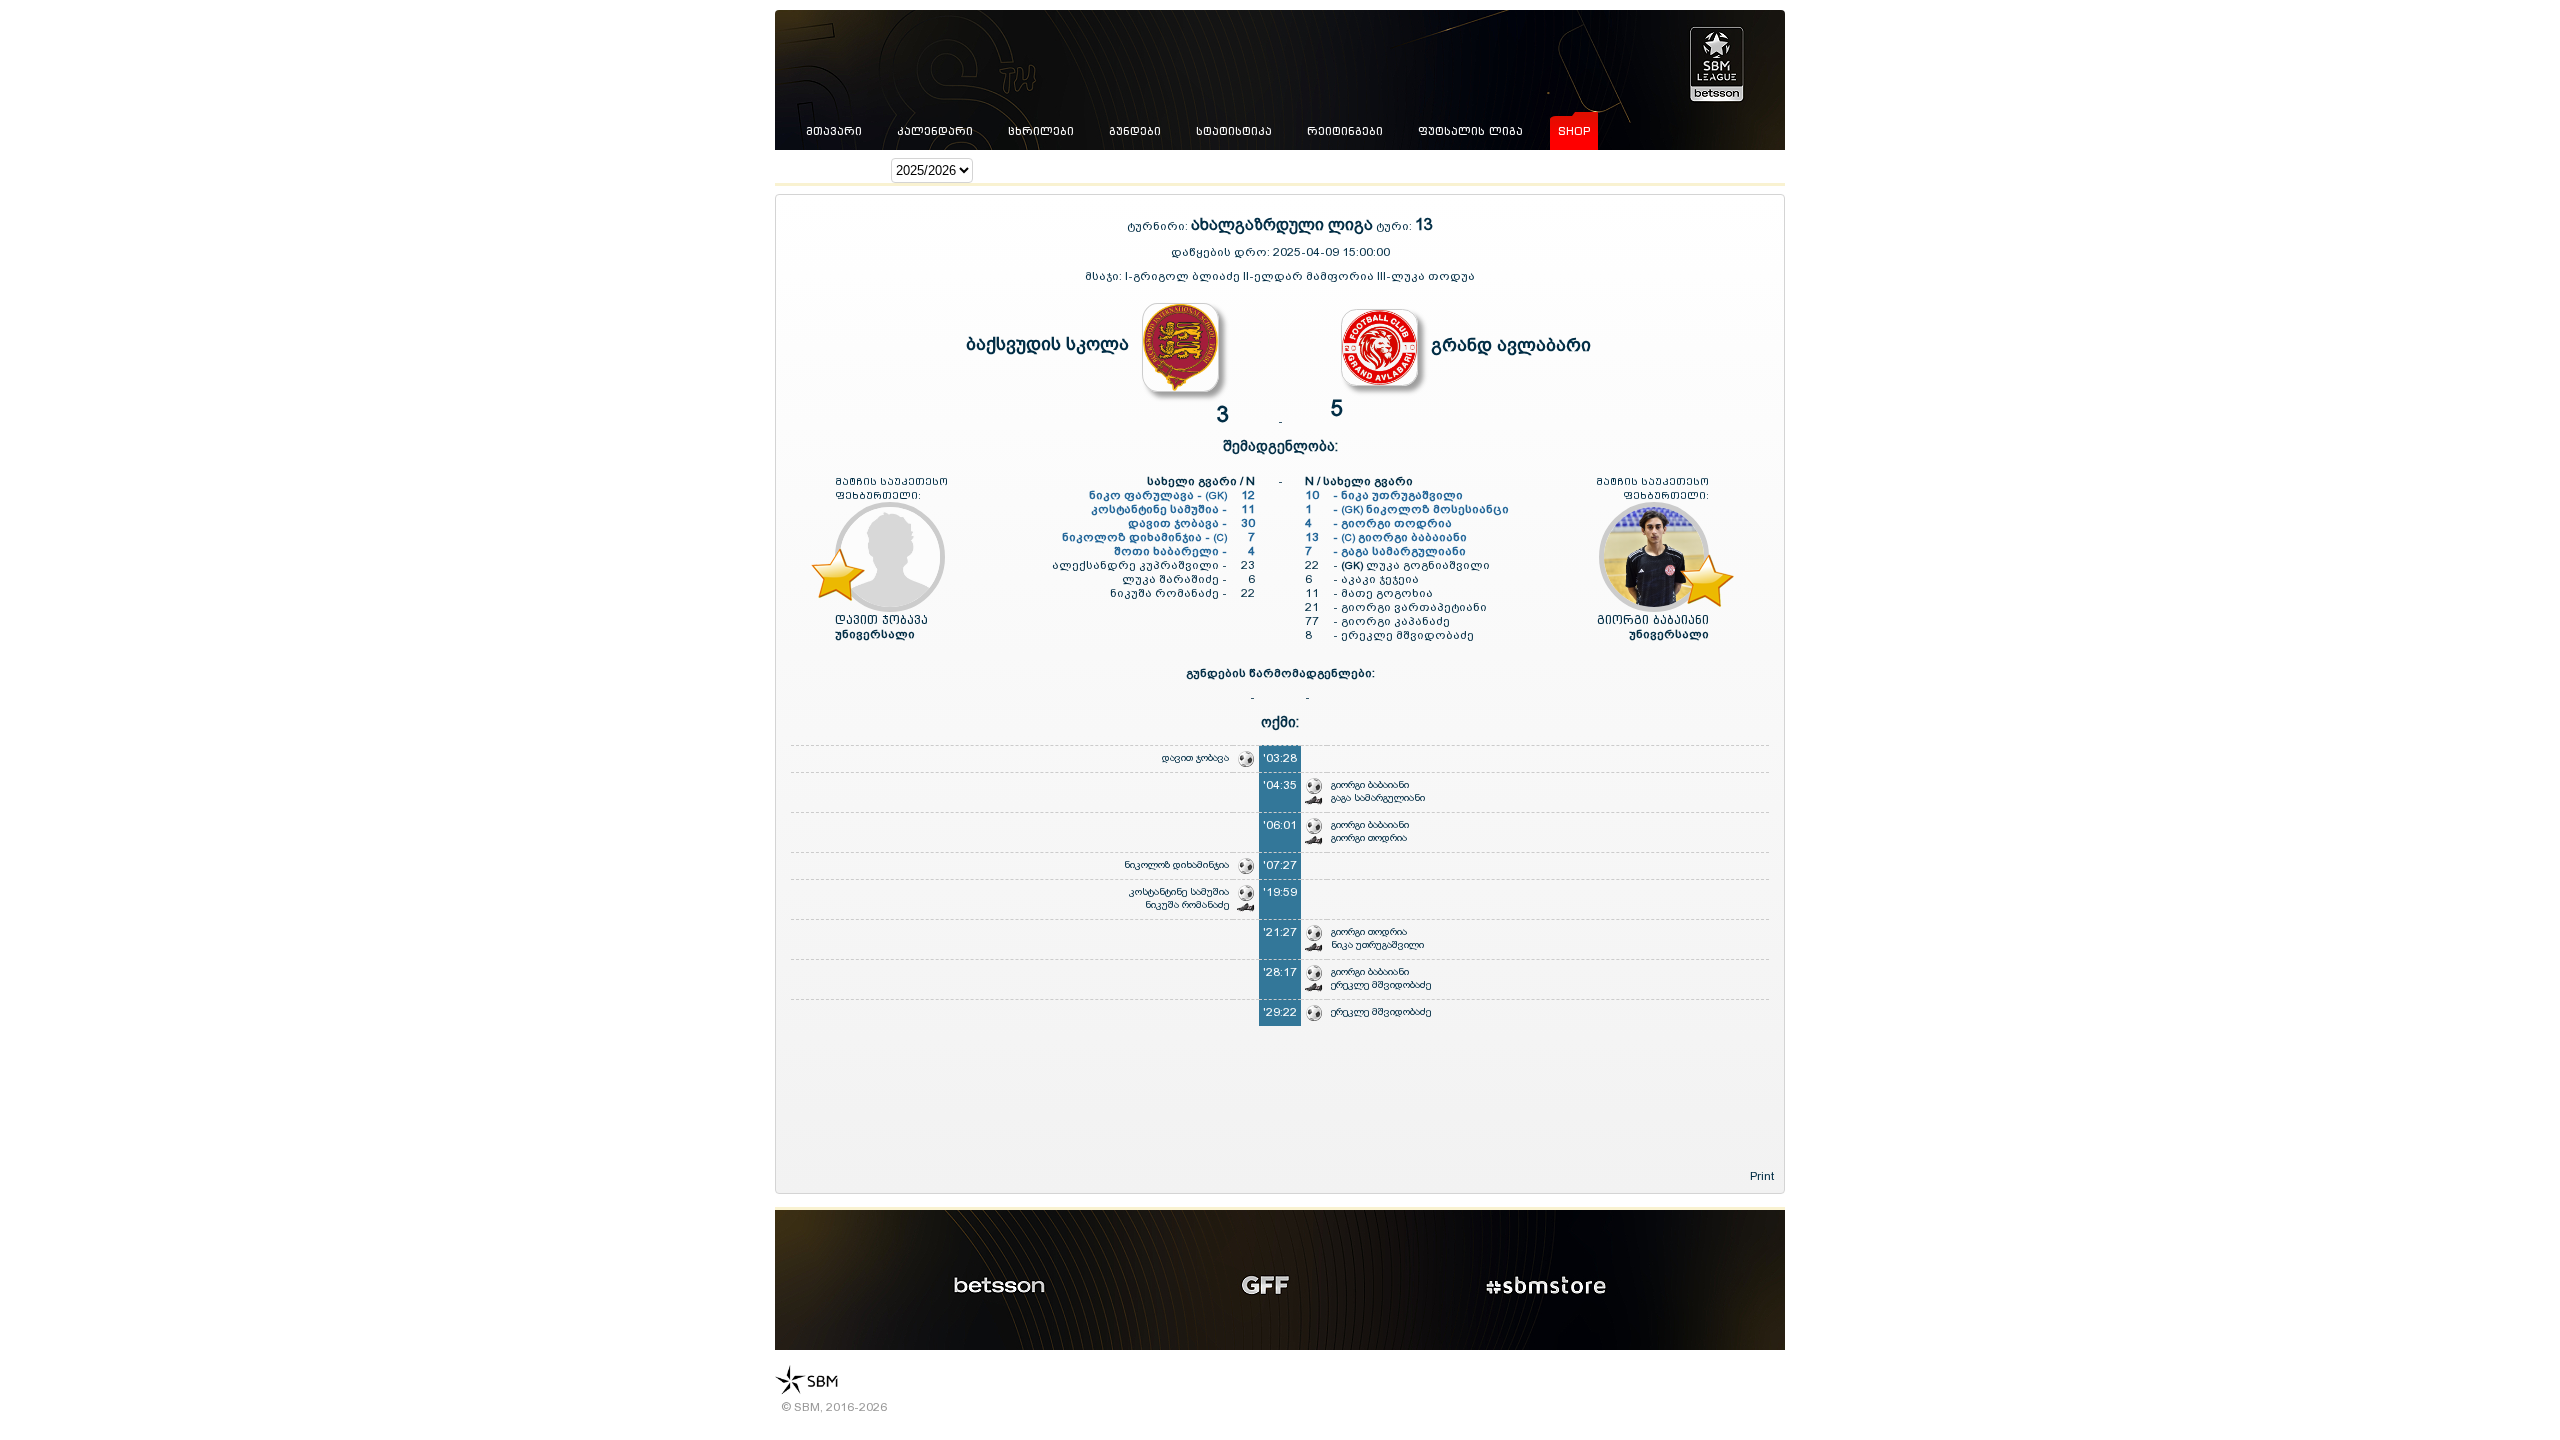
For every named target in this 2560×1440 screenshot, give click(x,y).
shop (1574, 131)
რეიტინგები (1345, 131)
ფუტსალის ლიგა (1470, 131)
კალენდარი (935, 131)
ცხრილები (1041, 131)
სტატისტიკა (1234, 131)
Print (1762, 1176)
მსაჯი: (1105, 276)
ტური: (1394, 226)
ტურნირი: (1159, 226)
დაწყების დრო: (1220, 252)
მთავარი (834, 131)
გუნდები (1135, 131)
